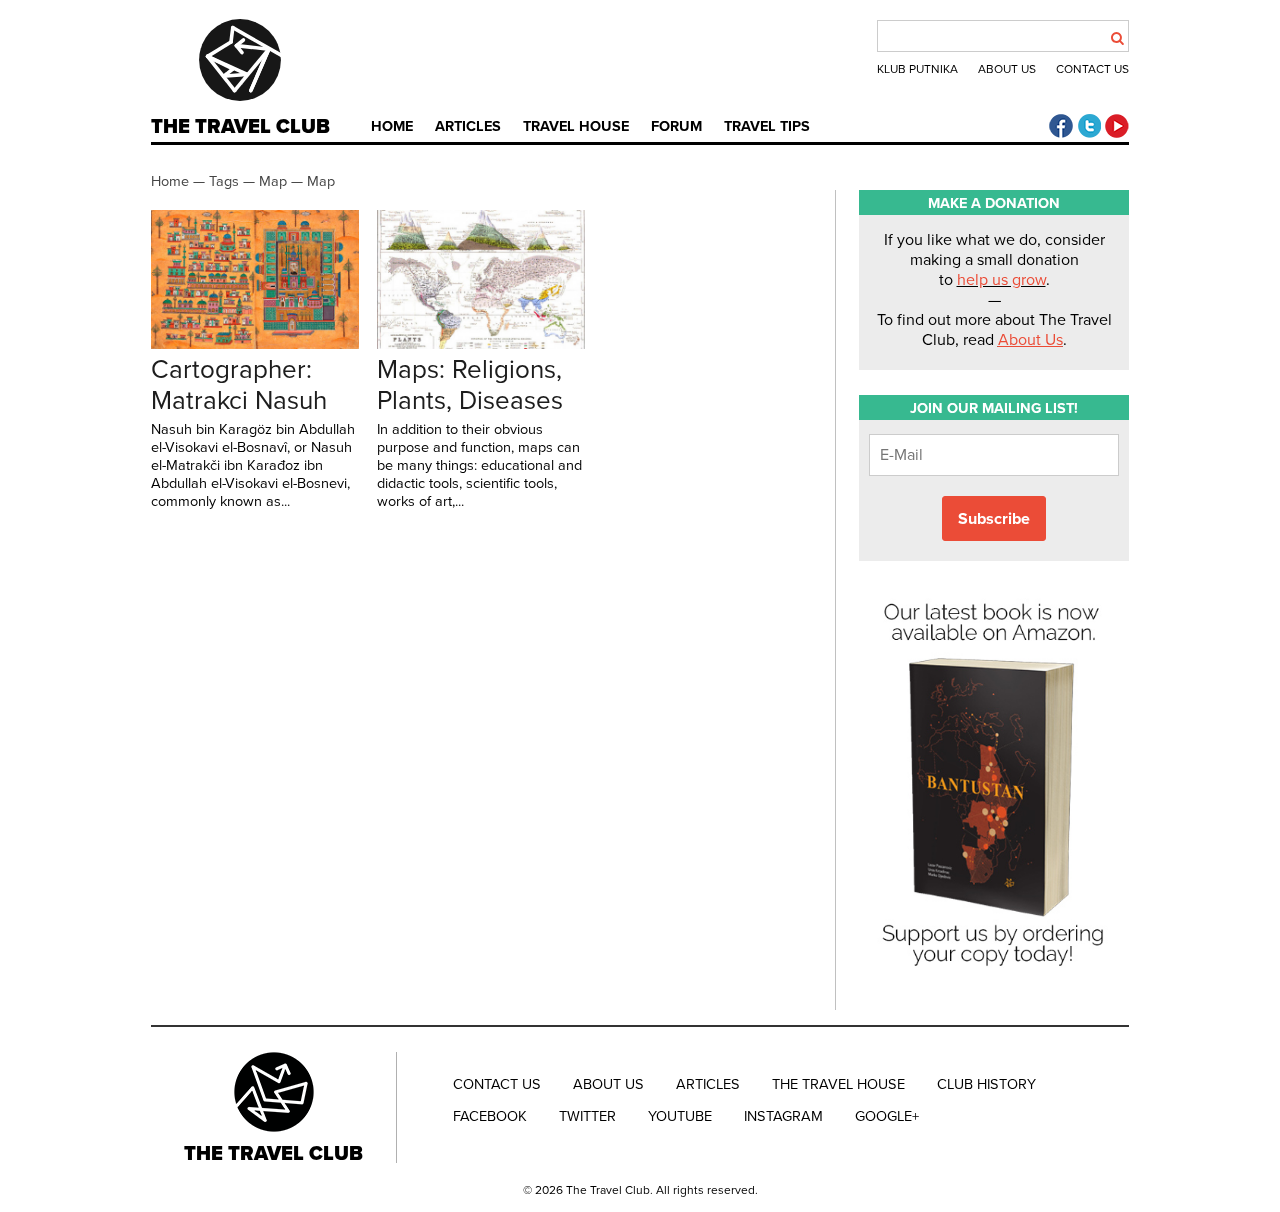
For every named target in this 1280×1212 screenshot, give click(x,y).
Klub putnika (917, 69)
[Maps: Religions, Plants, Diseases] (481, 344)
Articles (468, 126)
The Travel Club (240, 127)
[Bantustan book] (994, 975)
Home (392, 126)
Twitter (587, 1116)
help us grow (1001, 280)
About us (1007, 69)
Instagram (783, 1116)
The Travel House (838, 1084)
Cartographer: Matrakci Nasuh (239, 385)
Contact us (1092, 69)
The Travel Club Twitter (1089, 126)
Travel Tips (767, 126)
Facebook (490, 1116)
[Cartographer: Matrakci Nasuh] (255, 344)
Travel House (576, 126)
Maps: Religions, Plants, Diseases (470, 385)
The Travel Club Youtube (1117, 126)
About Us (1030, 340)
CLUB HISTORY (986, 1084)
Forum (676, 126)
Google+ (887, 1116)
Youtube (680, 1116)
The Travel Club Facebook (1061, 126)
